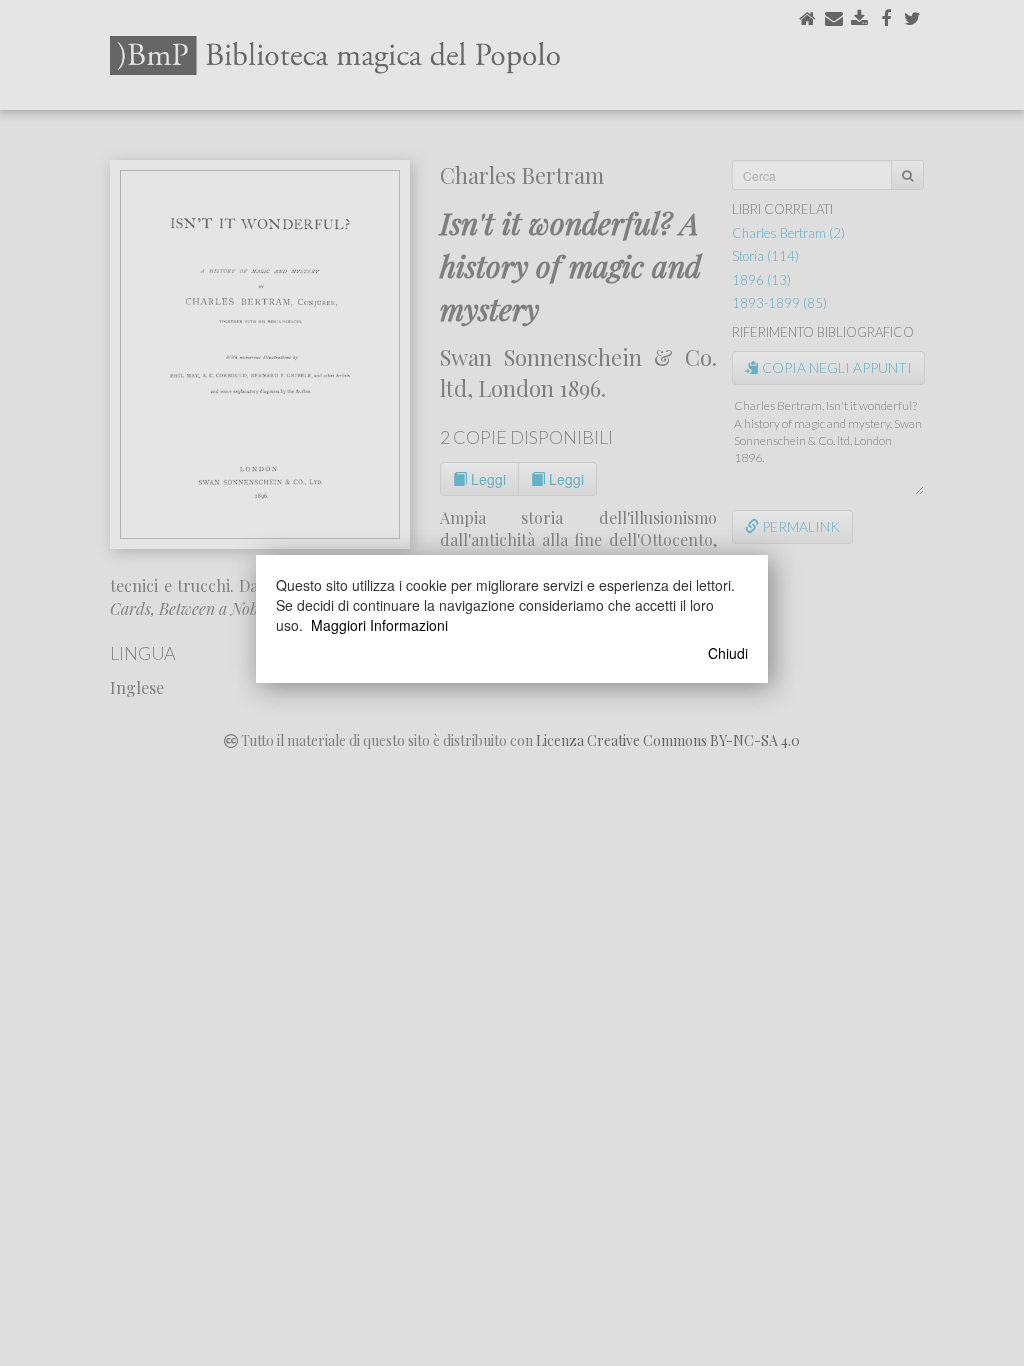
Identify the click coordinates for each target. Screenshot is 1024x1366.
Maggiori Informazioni (379, 625)
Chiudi (728, 653)
